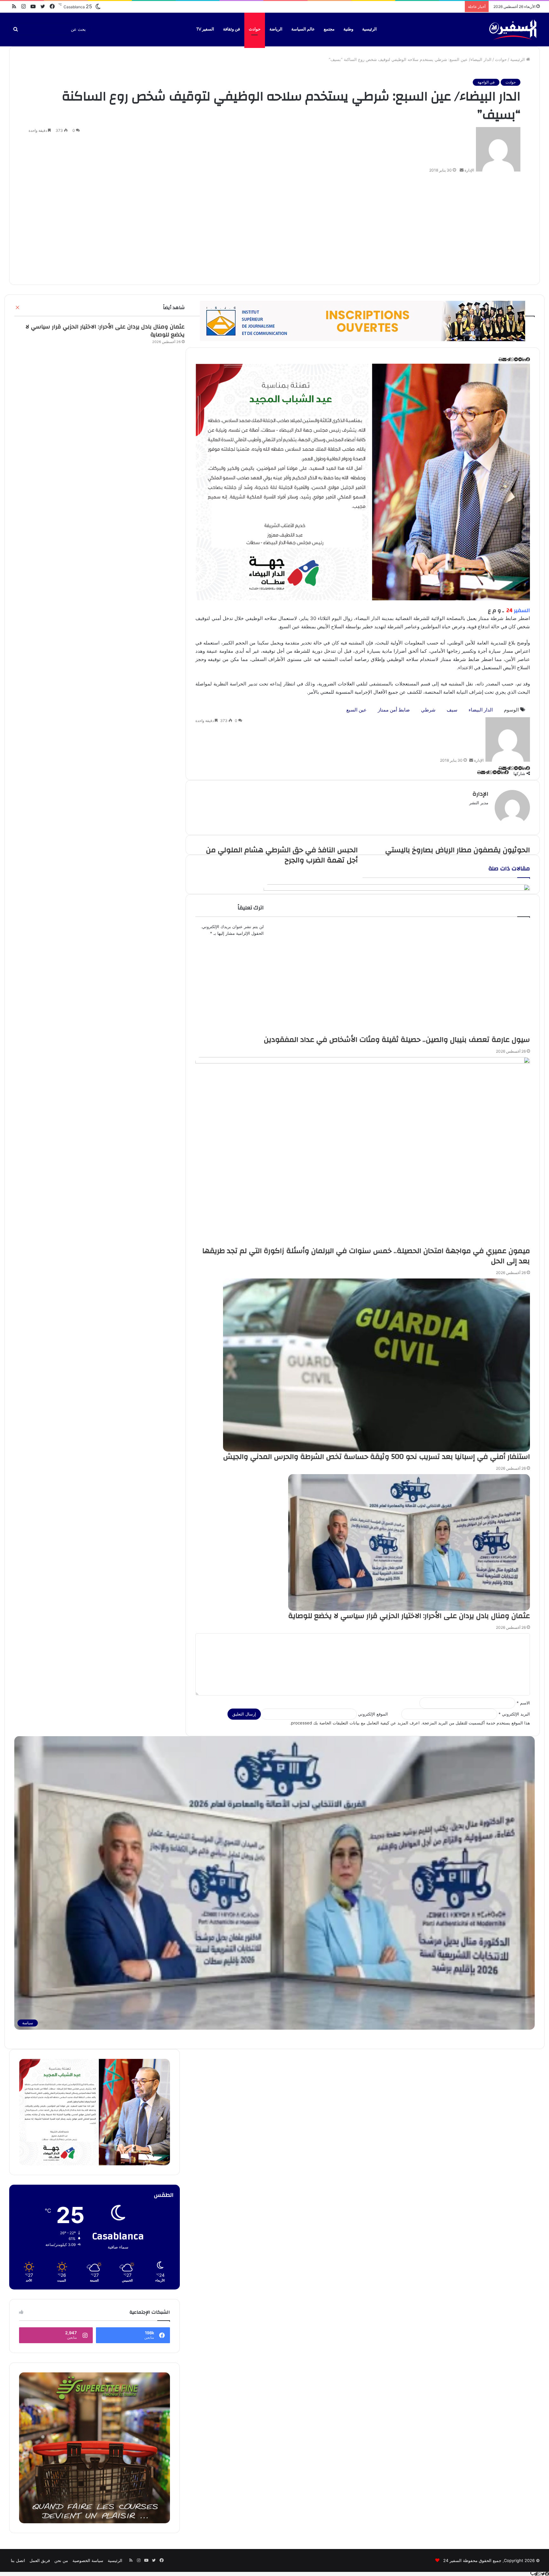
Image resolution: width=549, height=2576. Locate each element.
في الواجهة (486, 82)
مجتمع (329, 29)
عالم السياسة (303, 29)
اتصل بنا (18, 2560)
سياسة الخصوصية (88, 2560)
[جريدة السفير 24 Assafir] (513, 29)
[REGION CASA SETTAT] (363, 482)
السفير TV (205, 29)
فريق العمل (40, 2560)
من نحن (61, 2560)
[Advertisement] (274, 227)
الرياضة (276, 29)
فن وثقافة (231, 29)
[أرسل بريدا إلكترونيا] (462, 170)
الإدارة (469, 170)
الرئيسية (369, 29)
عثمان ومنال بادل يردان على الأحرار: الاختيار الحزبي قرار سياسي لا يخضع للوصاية (105, 331)
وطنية (348, 29)
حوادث (255, 29)
